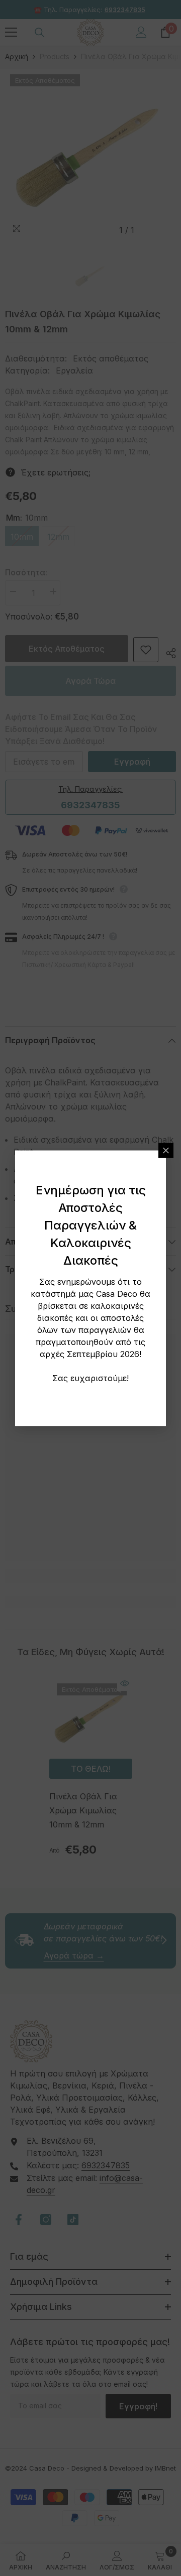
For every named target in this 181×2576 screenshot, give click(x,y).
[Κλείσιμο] (166, 1150)
